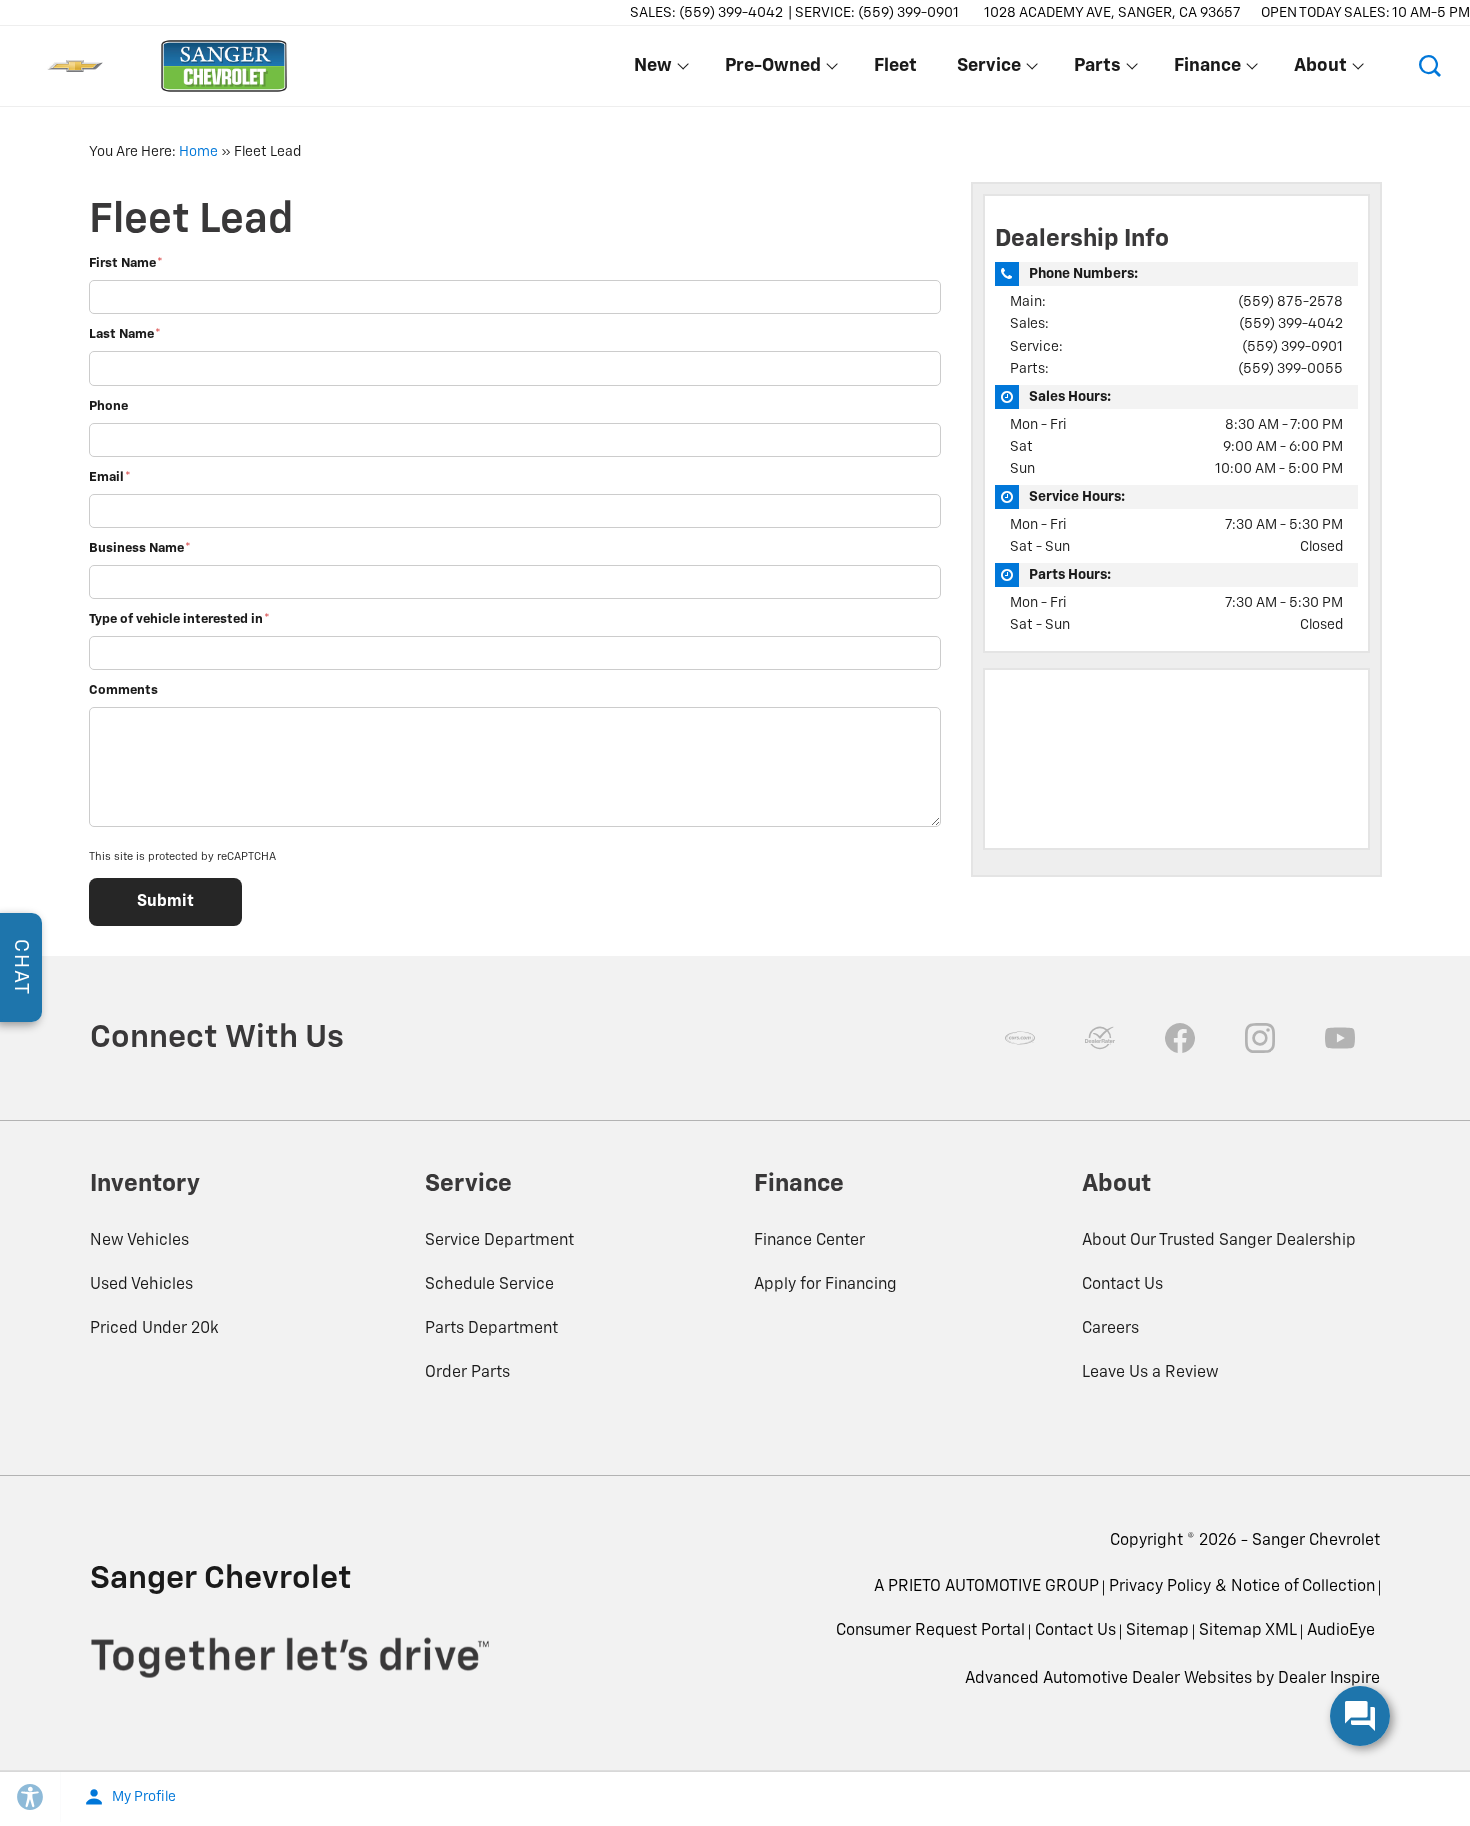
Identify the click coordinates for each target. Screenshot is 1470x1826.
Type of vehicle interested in (179, 619)
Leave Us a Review (1150, 1373)
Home (198, 152)
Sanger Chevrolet (1316, 1541)
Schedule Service (489, 1285)
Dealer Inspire (1329, 1679)
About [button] (1320, 70)
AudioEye (1341, 1631)
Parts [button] (1097, 70)
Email (110, 477)
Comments (123, 690)
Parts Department (491, 1329)
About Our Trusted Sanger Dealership (1219, 1241)
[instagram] (1260, 1038)
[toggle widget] (1360, 1716)
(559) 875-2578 (1290, 302)
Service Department (499, 1241)
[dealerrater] (1100, 1038)
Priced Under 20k (154, 1329)
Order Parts (467, 1373)
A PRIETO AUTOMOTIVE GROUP (986, 1587)
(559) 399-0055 (1290, 369)
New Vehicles (139, 1241)
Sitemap (1157, 1631)
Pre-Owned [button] (772, 70)
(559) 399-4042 (1291, 324)
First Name (126, 263)
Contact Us (1122, 1285)
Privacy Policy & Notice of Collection (1242, 1587)
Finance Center (809, 1241)
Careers (1110, 1329)
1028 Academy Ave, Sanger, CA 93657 (1112, 13)
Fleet (895, 66)
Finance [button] (1207, 70)
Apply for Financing (825, 1285)
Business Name (140, 548)
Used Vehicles (141, 1285)
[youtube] (1340, 1038)
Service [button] (988, 70)
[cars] (1020, 1038)
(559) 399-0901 (1292, 347)
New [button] (657, 70)
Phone (108, 406)
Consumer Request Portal (930, 1631)
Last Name (125, 334)
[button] (1430, 66)
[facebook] (1180, 1038)
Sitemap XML (1248, 1631)
